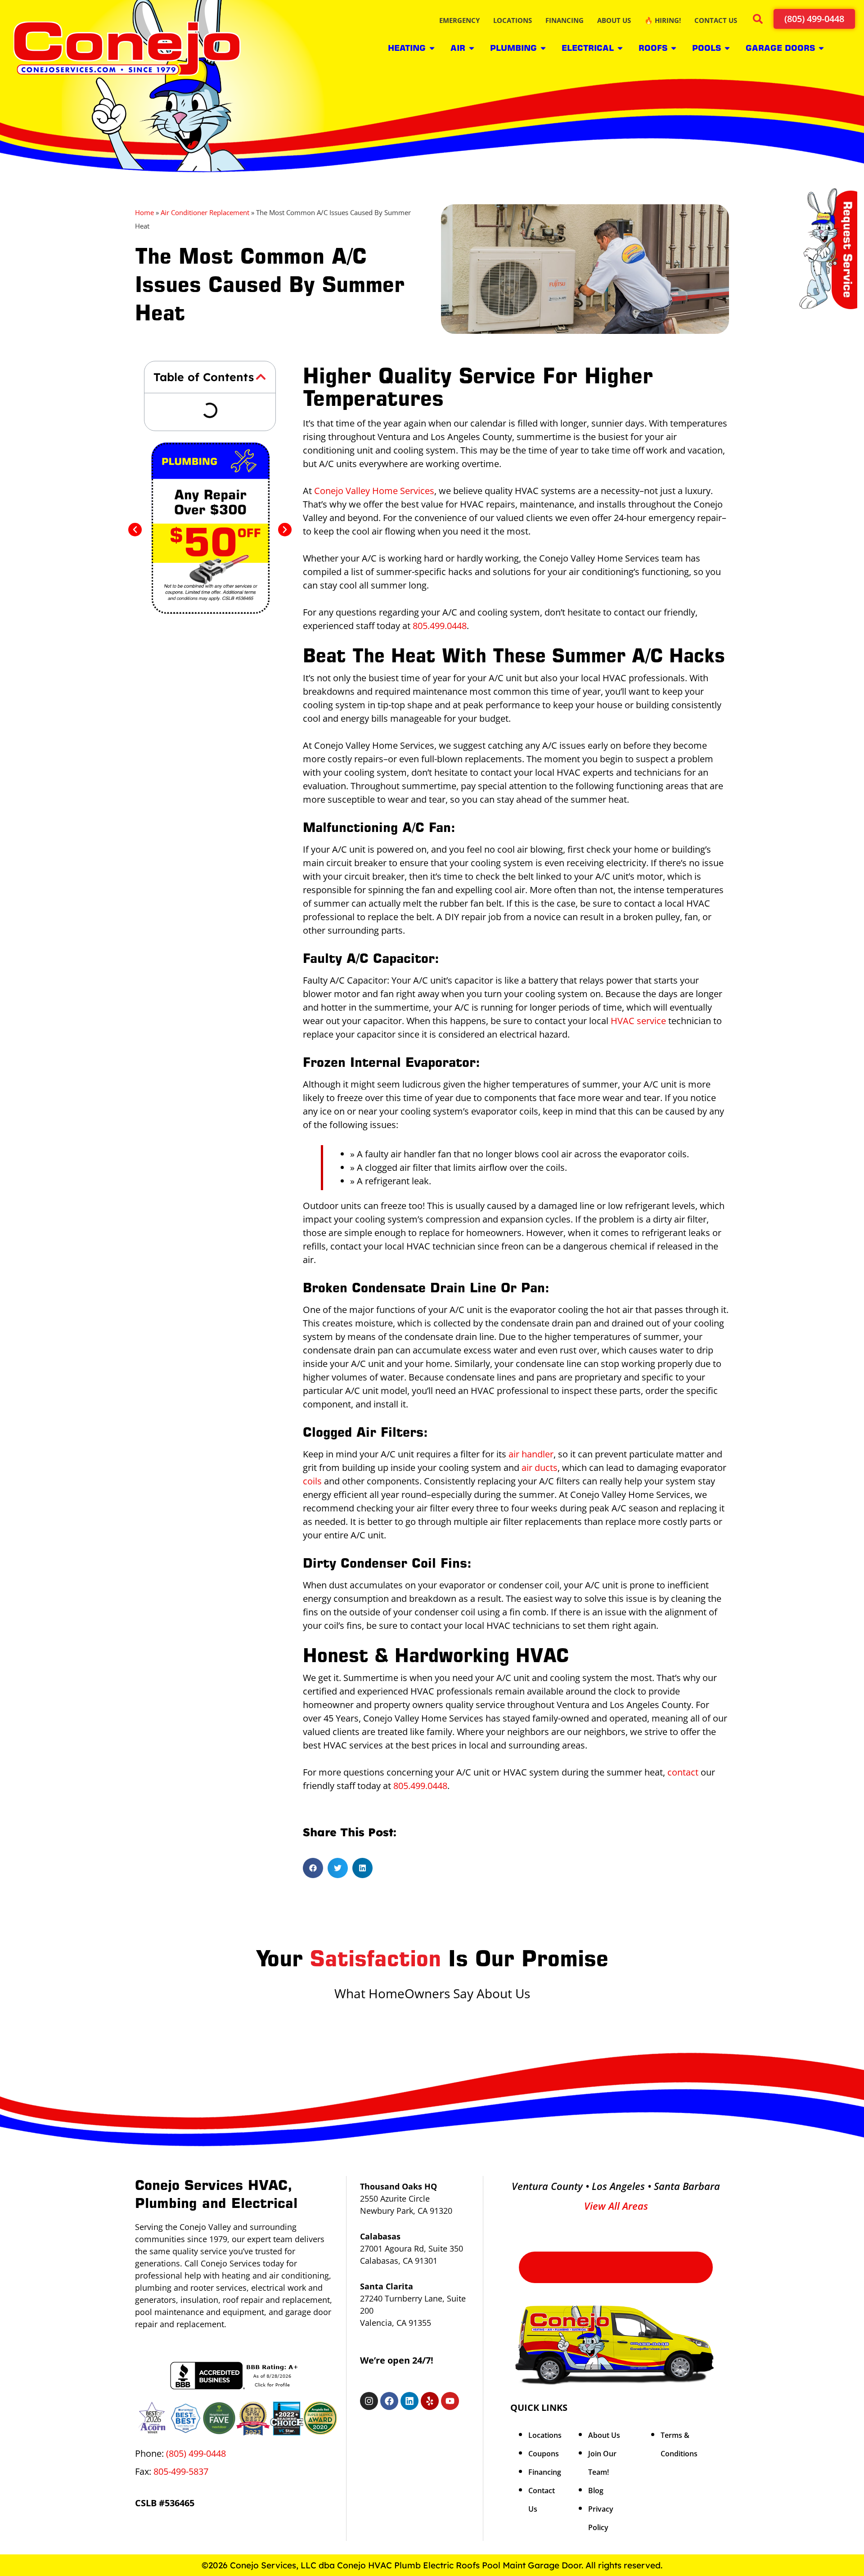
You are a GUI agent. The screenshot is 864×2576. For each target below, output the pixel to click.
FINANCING (565, 20)
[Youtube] (450, 2401)
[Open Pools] (727, 48)
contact (683, 1772)
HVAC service (638, 1021)
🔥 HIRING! (663, 20)
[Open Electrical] (620, 48)
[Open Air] (472, 48)
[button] (759, 20)
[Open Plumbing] (543, 48)
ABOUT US (614, 20)
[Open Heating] (432, 48)
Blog (596, 2491)
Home (144, 212)
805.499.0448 (440, 626)
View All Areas (616, 2206)
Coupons (544, 2454)
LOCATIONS (513, 20)
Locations (545, 2435)
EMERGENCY (459, 20)
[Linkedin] (409, 2401)
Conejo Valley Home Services (374, 491)
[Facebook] (389, 2401)
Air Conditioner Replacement (205, 212)
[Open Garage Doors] (821, 48)
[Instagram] (369, 2401)
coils (312, 1481)
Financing (545, 2472)
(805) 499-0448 (196, 2453)
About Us (604, 2435)
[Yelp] (430, 2401)
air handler (531, 1454)
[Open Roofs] (674, 48)
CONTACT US (716, 20)
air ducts (540, 1468)
